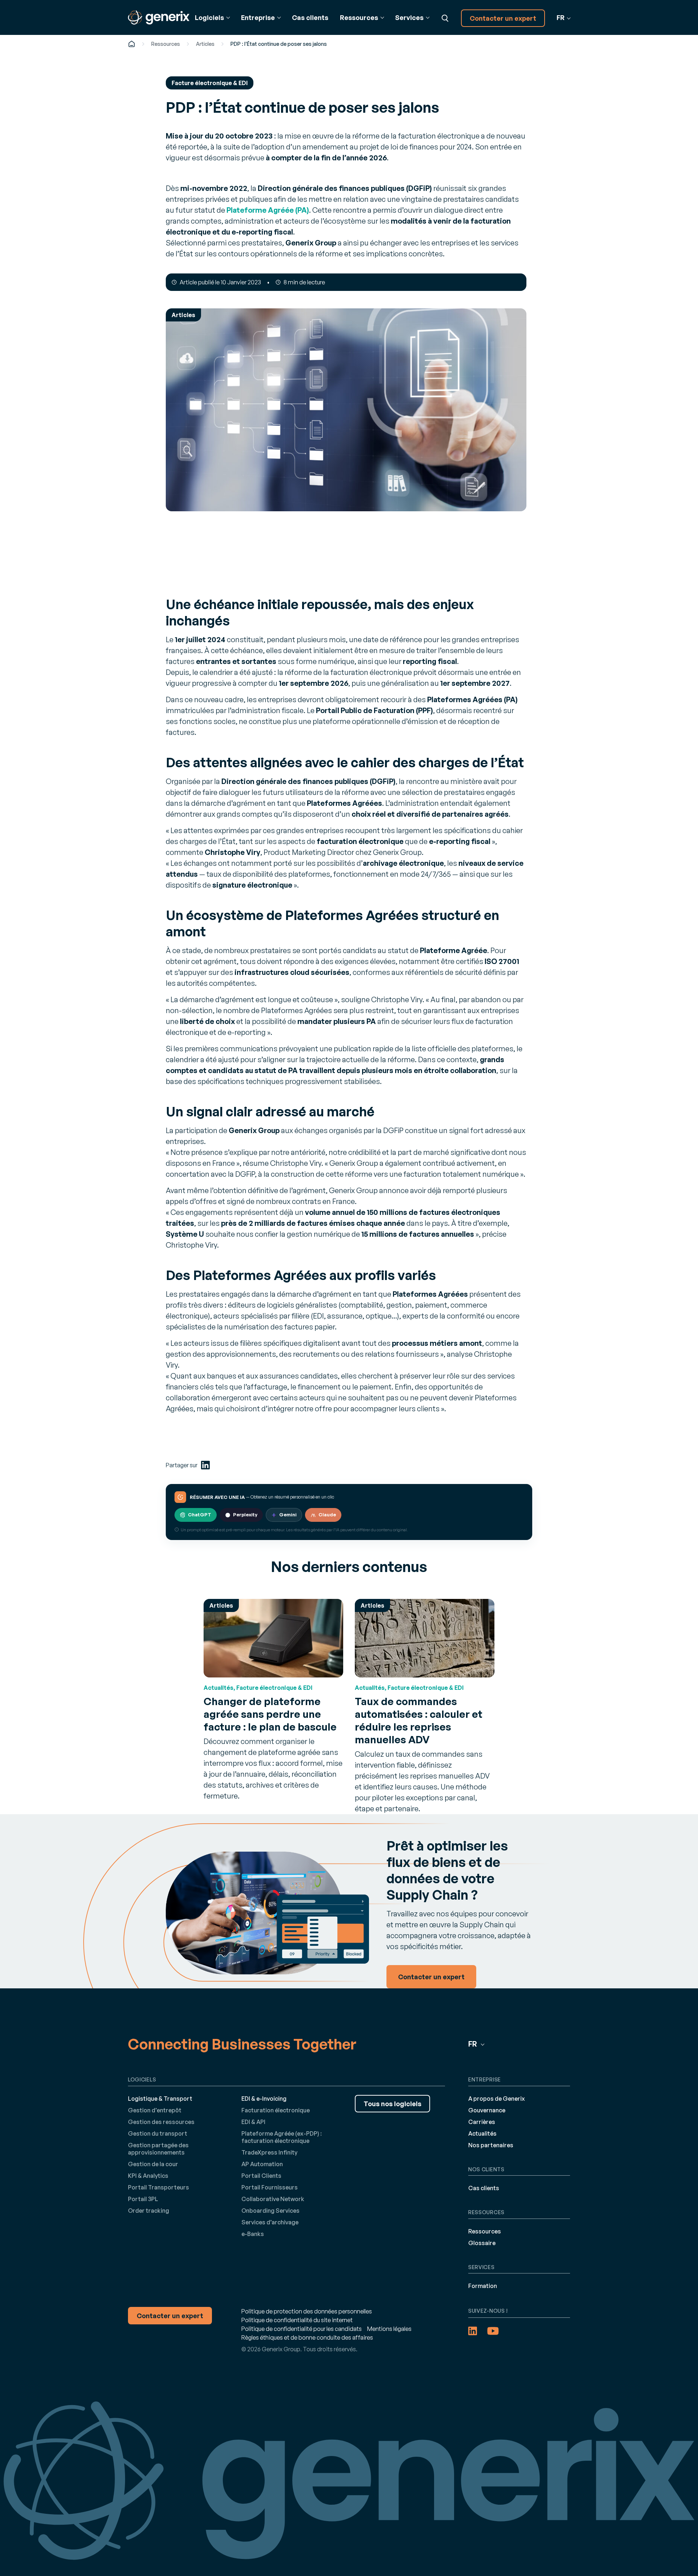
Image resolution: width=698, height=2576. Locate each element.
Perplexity (245, 1515)
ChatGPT (200, 1515)
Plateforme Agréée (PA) (268, 210)
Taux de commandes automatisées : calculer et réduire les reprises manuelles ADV (419, 1720)
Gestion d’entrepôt (155, 2110)
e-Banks (253, 2234)
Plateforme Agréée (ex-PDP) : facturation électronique (282, 2137)
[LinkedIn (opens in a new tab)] (205, 1465)
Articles (205, 44)
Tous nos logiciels (392, 2104)
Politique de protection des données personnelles (307, 2311)
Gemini (288, 1515)
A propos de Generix (497, 2099)
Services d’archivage (270, 2222)
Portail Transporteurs (159, 2187)
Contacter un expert (503, 18)
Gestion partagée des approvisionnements (158, 2149)
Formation (483, 2286)
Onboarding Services (270, 2211)
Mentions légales (389, 2329)
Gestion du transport (158, 2133)
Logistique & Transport (160, 2099)
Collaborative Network (273, 2199)
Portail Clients (261, 2176)
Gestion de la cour (153, 2164)
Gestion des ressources (161, 2122)
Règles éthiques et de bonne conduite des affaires (307, 2337)
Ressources (166, 44)
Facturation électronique (276, 2110)
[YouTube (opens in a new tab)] (493, 2331)
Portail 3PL (143, 2199)
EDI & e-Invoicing (264, 2099)
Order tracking (149, 2211)
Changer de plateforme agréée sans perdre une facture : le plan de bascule (270, 1714)
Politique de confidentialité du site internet (297, 2320)
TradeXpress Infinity (269, 2152)
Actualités (482, 2133)
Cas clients (310, 17)
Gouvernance (487, 2110)
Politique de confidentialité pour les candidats (302, 2329)
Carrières (482, 2122)
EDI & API (253, 2122)
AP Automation (262, 2164)
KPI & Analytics (148, 2176)
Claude (327, 1515)
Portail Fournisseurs (270, 2187)
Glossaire (482, 2243)
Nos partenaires (491, 2145)
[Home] (132, 44)
